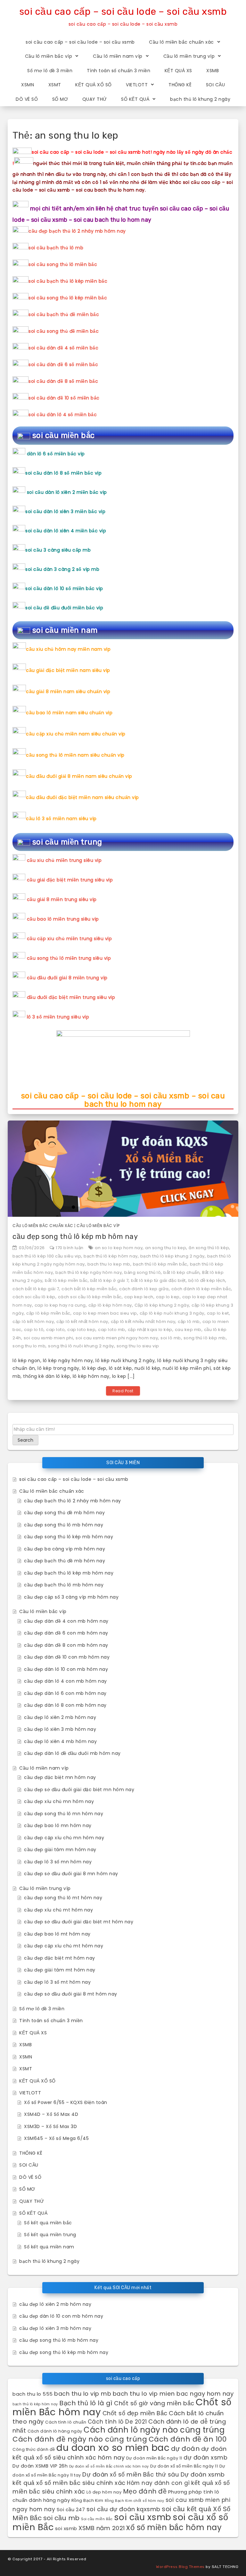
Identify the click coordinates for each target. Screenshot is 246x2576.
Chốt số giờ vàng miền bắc (154, 2403)
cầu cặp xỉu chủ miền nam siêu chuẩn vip (76, 734)
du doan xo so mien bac (113, 2448)
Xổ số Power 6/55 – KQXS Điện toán (66, 2102)
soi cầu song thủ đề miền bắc (64, 331)
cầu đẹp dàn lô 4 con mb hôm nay (66, 1681)
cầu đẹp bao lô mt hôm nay (57, 1934)
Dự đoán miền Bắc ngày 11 (154, 2458)
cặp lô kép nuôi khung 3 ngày (172, 1313)
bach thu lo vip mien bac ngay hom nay (173, 2394)
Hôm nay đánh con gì (158, 2483)
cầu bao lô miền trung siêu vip (63, 919)
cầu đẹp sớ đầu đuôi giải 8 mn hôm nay (71, 1874)
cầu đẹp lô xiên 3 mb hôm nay (60, 1729)
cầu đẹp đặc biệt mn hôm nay (60, 1777)
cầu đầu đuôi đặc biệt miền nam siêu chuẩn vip (82, 797)
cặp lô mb (189, 1322)
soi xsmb (66, 2528)
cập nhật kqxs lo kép (150, 1330)
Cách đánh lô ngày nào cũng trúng (154, 2430)
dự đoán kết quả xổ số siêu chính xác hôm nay (119, 2453)
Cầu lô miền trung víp (189, 56)
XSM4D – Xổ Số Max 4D (51, 2114)
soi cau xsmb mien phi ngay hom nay (117, 1338)
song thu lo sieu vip (138, 1346)
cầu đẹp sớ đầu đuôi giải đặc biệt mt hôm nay (79, 1922)
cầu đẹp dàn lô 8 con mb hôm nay (65, 1705)
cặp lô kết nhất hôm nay (82, 1322)
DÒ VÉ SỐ (27, 99)
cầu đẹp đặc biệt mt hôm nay (60, 1958)
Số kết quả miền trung (50, 2235)
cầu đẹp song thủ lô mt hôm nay (63, 1898)
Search (25, 1440)
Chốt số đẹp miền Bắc (135, 2413)
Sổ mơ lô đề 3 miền (50, 71)
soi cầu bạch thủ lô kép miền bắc (68, 281)
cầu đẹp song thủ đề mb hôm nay (64, 1513)
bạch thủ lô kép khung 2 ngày (172, 1256)
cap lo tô (34, 1330)
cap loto (55, 1330)
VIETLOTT (137, 85)
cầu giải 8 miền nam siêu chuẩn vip (68, 691)
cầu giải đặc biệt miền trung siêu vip (70, 880)
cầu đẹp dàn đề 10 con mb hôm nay (67, 1657)
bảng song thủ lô (143, 1272)
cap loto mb (112, 1330)
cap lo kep (168, 1297)
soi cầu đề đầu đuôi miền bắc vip (64, 608)
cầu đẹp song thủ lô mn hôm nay (64, 1814)
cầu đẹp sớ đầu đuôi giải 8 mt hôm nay (71, 1994)
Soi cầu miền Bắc (97, 2519)
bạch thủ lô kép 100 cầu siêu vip (47, 1256)
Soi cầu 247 (71, 2509)
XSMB (213, 71)
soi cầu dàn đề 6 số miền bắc (63, 365)
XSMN (28, 85)
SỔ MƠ (60, 99)
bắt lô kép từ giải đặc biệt (158, 1280)
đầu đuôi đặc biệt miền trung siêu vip (71, 997)
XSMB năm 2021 (102, 2528)
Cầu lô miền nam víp (118, 56)
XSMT (55, 85)
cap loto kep (81, 1330)
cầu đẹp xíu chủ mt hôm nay (58, 1910)
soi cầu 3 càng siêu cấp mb (58, 550)
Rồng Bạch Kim (87, 2500)
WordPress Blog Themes (180, 2567)
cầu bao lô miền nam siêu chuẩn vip (69, 713)
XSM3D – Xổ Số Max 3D (50, 2126)
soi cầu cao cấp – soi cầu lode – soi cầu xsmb (123, 12)
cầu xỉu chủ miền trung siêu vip (64, 860)
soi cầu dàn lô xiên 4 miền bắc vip (66, 531)
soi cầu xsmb (143, 2517)
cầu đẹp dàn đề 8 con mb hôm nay (66, 1645)
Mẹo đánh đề (145, 2491)
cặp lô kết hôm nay (33, 1322)
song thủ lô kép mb (205, 1338)
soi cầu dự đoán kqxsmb (123, 2509)
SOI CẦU (216, 85)
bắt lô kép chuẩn (181, 1272)
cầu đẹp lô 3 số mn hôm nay (58, 1862)
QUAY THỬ (95, 99)
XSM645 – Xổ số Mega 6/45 (56, 2138)
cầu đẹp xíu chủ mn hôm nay (59, 1801)
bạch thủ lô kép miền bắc (160, 1264)
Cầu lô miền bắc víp (49, 56)
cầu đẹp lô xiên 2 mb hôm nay (60, 1717)
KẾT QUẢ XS (178, 71)
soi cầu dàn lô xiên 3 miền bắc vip (65, 511)
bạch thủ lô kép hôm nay (111, 1256)
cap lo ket (218, 1313)
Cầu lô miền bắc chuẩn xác (181, 42)
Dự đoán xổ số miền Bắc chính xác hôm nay (109, 2466)
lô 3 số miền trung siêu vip (58, 1017)
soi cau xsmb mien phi (49, 1338)
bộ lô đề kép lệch (207, 1280)
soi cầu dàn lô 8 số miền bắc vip (63, 473)
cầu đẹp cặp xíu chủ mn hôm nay (64, 1838)
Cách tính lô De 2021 (117, 2422)
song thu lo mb (29, 1346)
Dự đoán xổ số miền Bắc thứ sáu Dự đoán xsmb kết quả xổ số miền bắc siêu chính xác (119, 2479)
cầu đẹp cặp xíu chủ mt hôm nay (64, 1946)
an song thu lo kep (166, 1248)
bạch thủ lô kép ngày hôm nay (89, 1272)
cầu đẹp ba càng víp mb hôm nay (65, 1549)
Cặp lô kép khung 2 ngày (162, 1305)
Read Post (123, 1391)
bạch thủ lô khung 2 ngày (200, 99)
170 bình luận (70, 1248)
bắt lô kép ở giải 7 (110, 1280)
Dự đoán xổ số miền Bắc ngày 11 (184, 2466)
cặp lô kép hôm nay (110, 1305)
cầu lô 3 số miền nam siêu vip (61, 819)
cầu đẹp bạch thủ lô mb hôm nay (64, 1585)
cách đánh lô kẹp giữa (144, 1289)
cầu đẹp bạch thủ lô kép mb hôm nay (69, 1573)
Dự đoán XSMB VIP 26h (40, 2466)
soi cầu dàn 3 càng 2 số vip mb (62, 569)
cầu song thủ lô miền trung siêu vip (69, 958)
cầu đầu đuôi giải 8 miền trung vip (67, 978)
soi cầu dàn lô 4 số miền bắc (63, 415)
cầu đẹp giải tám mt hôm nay (60, 1970)
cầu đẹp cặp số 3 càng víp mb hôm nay (71, 1597)
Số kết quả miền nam (49, 2247)
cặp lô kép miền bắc (48, 1313)
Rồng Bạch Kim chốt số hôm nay (135, 2501)
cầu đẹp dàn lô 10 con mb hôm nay (66, 1669)
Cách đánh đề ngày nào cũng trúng (80, 2439)
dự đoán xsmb (205, 2457)
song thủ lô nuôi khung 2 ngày (81, 1346)
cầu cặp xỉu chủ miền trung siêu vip (70, 939)
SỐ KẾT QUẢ (135, 99)
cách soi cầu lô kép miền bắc (90, 1297)
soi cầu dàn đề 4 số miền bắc (63, 348)
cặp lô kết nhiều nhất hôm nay (143, 1322)
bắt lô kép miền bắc (66, 1280)
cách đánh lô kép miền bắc (201, 1289)
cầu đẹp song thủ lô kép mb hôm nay (75, 1236)
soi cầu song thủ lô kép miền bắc (68, 298)
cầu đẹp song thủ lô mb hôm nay (64, 1525)
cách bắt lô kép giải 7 (36, 1289)
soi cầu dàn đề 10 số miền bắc (64, 398)
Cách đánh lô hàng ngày (55, 2431)
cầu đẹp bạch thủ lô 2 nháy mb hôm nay (77, 231)
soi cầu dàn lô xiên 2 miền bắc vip (67, 492)
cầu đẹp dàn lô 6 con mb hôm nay (65, 1693)
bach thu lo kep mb (109, 1264)
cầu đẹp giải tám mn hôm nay (60, 1850)
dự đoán (185, 2449)
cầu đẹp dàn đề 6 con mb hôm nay (66, 1633)
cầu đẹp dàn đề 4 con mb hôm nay (66, 1621)
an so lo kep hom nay (119, 1248)
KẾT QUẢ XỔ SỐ (94, 85)
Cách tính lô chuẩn (66, 2422)
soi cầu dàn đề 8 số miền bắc (63, 381)
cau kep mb (188, 1330)
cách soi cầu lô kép (34, 1297)
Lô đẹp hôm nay (104, 2492)
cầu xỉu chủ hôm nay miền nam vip (68, 649)
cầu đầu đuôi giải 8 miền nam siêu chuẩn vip (79, 776)
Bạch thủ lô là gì (86, 2403)
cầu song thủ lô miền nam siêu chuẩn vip (75, 755)
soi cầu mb (61, 2518)
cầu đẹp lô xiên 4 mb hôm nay (60, 1741)
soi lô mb (171, 1338)
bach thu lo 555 (33, 2394)
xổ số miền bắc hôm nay (174, 2527)
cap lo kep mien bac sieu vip (105, 1313)
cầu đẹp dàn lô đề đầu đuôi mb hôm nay (72, 1753)
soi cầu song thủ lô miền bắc (63, 264)
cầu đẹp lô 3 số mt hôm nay (57, 1982)
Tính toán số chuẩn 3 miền (119, 71)
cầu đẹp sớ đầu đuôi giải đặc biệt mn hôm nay (79, 1790)
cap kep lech (139, 1297)
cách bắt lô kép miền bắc (89, 1289)
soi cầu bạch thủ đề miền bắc (64, 314)
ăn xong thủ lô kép (209, 1248)
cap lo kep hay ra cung (60, 1305)
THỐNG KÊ (180, 85)
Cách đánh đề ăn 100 (188, 2439)
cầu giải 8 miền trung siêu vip (62, 899)
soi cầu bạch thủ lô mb (56, 248)
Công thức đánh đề (34, 2449)
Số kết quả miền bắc (48, 2223)
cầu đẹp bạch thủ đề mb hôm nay (65, 1561)
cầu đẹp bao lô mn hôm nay (58, 1825)
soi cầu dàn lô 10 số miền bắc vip (64, 588)
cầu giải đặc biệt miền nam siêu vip (68, 670)
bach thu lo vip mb (83, 2394)
